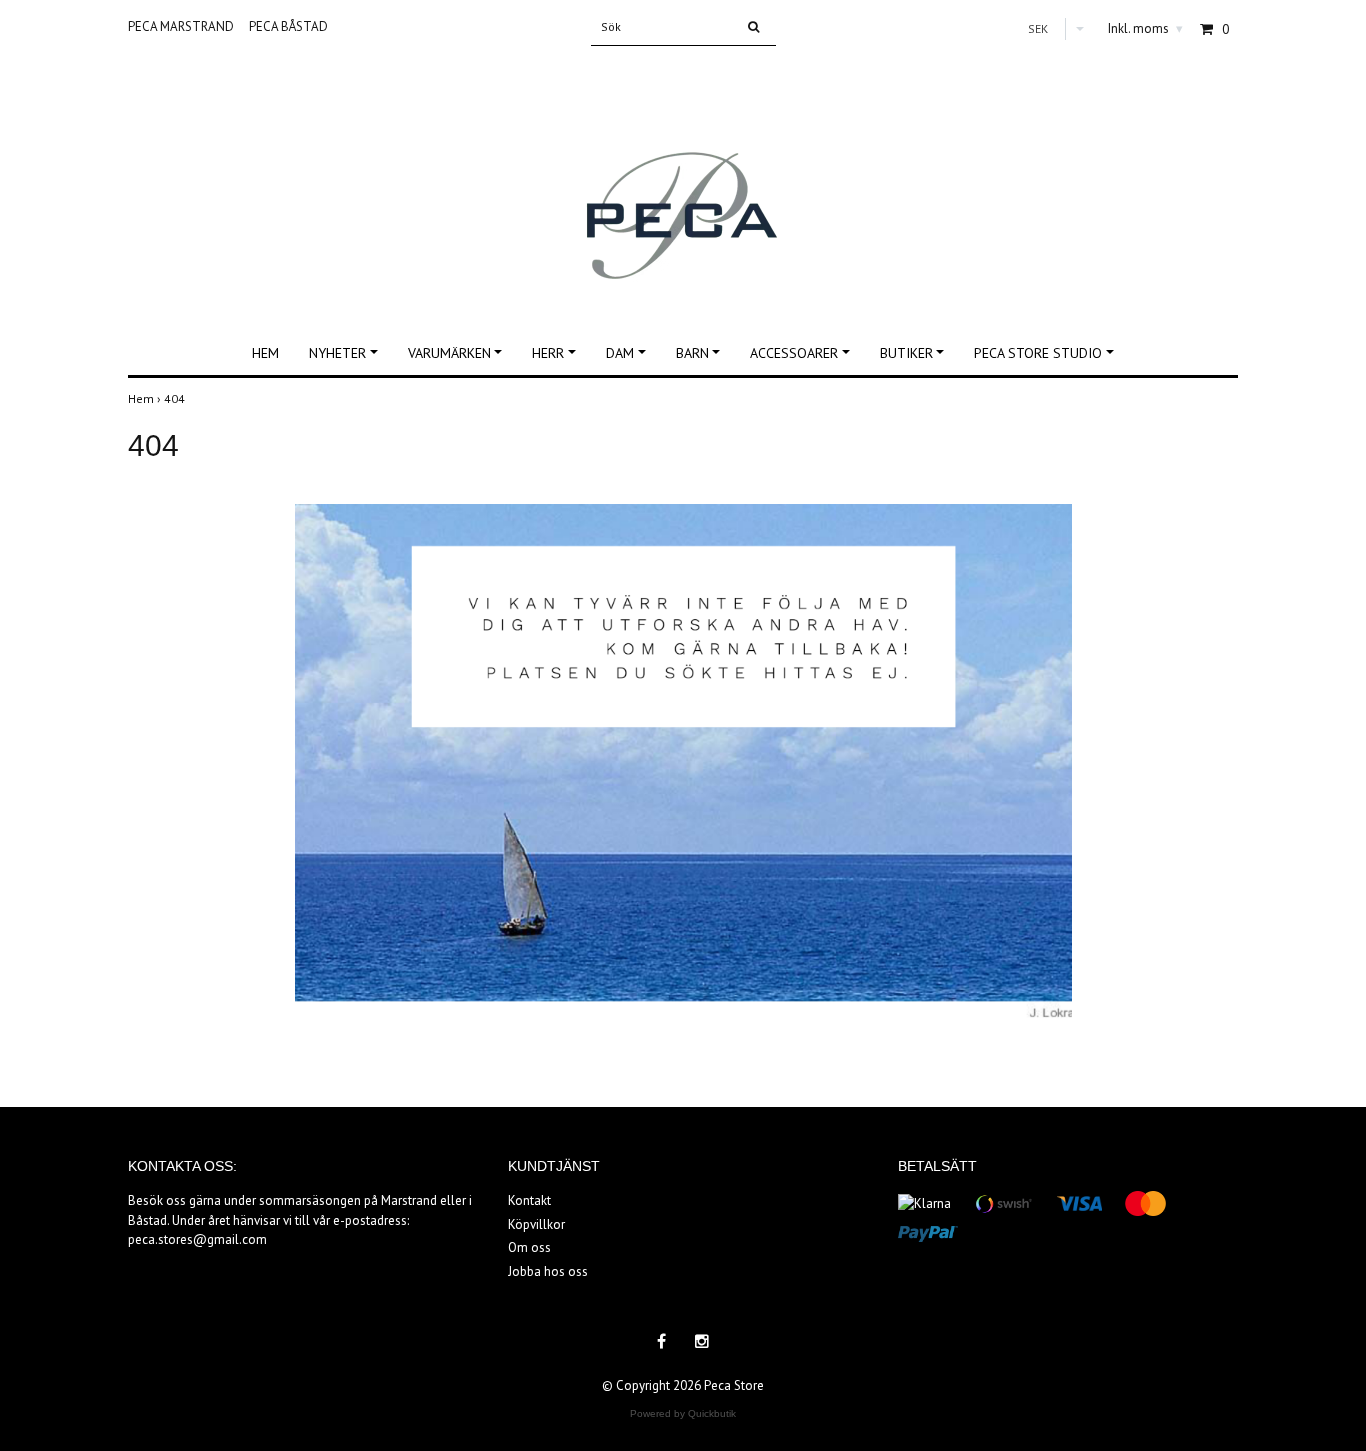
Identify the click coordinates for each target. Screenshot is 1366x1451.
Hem (265, 353)
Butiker (906, 353)
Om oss (529, 1247)
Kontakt (529, 1200)
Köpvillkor (536, 1224)
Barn (692, 353)
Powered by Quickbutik (683, 1413)
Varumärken (449, 353)
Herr (548, 353)
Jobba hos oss (548, 1271)
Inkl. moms (1145, 28)
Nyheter (337, 353)
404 (176, 398)
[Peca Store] (683, 177)
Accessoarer (794, 353)
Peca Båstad (288, 26)
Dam (620, 353)
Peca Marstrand (181, 26)
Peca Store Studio (1038, 353)
